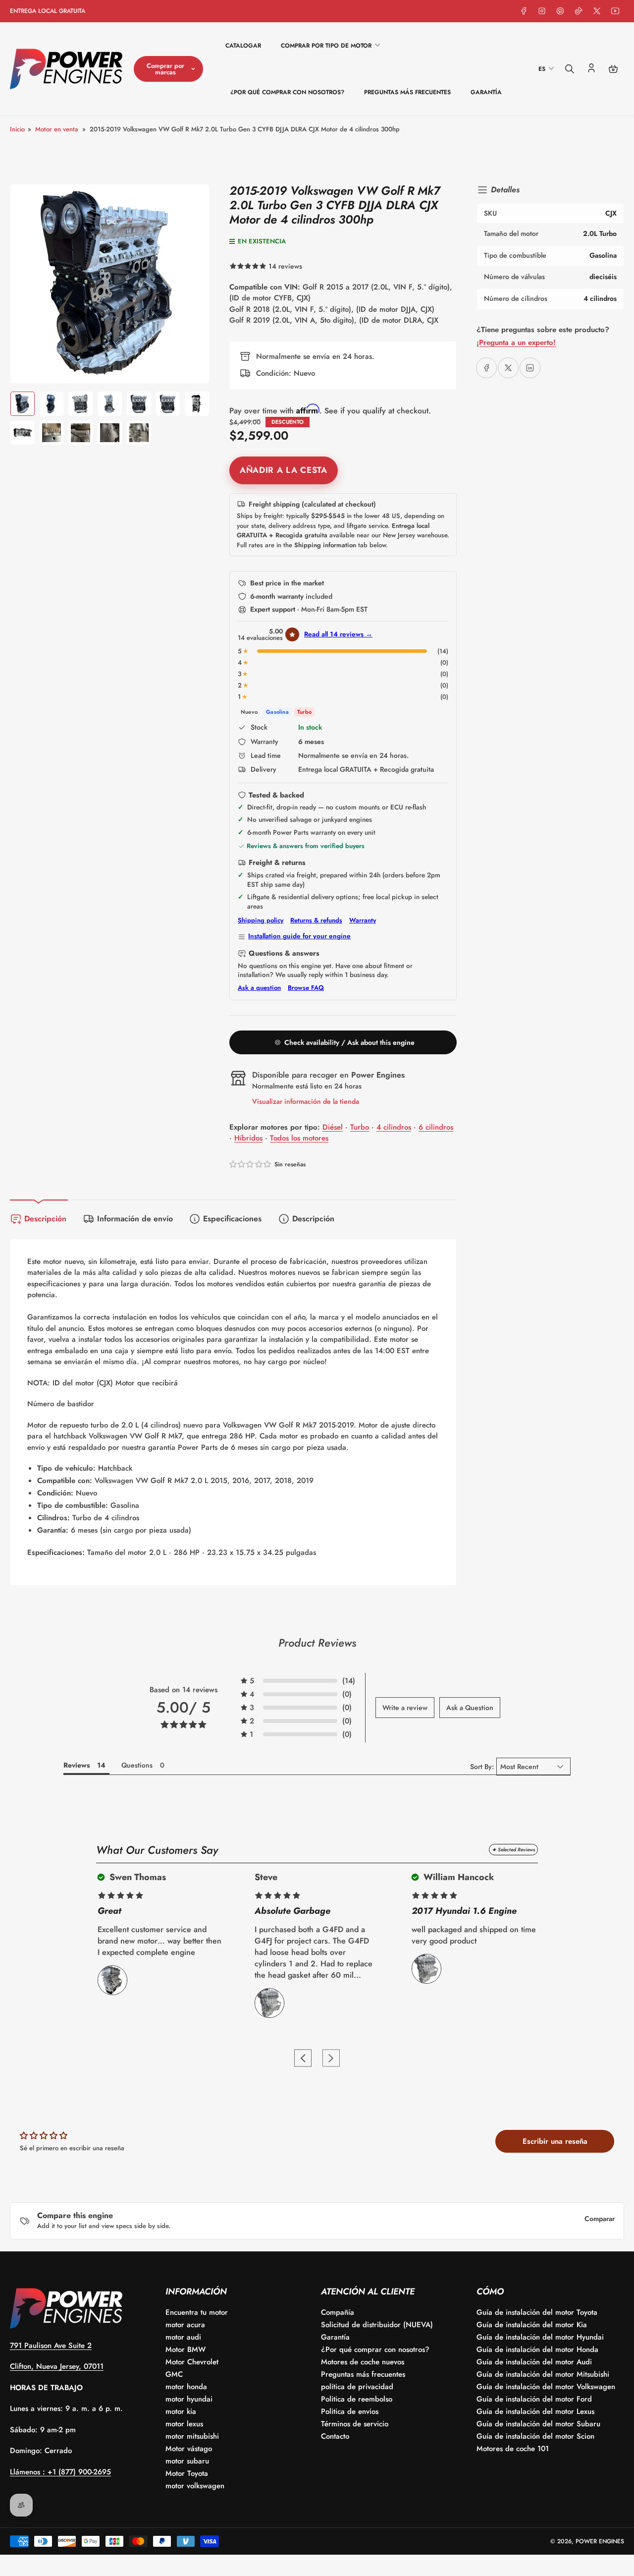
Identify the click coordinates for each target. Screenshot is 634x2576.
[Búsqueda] (570, 69)
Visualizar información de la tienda (306, 1101)
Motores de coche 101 (513, 2449)
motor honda (186, 2387)
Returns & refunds (316, 920)
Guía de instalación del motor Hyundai (540, 2337)
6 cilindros (436, 1127)
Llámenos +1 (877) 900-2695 (60, 2472)
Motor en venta (57, 129)
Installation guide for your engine (299, 936)
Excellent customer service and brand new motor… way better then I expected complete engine (159, 1941)
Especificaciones (232, 1219)
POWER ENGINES (600, 2541)
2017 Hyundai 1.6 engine (464, 1911)
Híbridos (248, 1138)
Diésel (333, 1127)
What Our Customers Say (157, 1850)
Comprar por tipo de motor (326, 46)
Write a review (405, 1708)
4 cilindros (394, 1127)
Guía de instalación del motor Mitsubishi (543, 2374)
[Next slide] (331, 2058)
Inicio (17, 129)
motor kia (181, 2411)
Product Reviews (317, 1643)
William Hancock (457, 1877)
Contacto (335, 2436)
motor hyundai (189, 2399)
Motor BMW (185, 2349)
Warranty (363, 920)
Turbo (360, 1127)
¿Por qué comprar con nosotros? (287, 92)
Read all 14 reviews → (338, 634)
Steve (266, 1877)
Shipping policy (261, 920)
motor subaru (187, 2461)
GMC (174, 2374)
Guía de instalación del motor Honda (537, 2349)
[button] (343, 651)
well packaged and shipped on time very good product (474, 1935)
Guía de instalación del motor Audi (534, 2362)
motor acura (185, 2325)
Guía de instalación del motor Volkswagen (546, 2387)
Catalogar (243, 46)
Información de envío (135, 1219)
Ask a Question (470, 1708)
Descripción (45, 1219)
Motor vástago (189, 2449)
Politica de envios (350, 2411)
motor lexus (184, 2424)
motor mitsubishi (192, 2436)
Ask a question (259, 988)
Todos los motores (299, 1138)
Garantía (486, 92)
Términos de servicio (355, 2424)
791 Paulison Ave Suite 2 (51, 2346)
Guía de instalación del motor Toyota (537, 2312)
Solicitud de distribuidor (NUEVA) (377, 2325)
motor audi (183, 2337)
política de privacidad (357, 2387)
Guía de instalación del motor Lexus (535, 2411)
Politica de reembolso (357, 2399)
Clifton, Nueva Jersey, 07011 (57, 2366)
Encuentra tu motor (197, 2312)
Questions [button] (137, 1765)
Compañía (338, 2312)
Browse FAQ (306, 988)
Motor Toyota (187, 2473)
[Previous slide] (303, 2058)
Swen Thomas (136, 1877)
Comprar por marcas (165, 69)
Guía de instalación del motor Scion (535, 2436)
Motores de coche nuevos (363, 2362)
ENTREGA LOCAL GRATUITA (48, 11)
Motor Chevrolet (192, 2362)
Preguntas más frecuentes (407, 92)
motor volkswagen (195, 2486)
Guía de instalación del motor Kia (532, 2325)
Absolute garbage (292, 1911)
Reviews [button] (77, 1765)
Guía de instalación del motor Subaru (538, 2424)
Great (109, 1911)
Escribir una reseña (555, 2141)
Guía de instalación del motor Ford (534, 2399)
